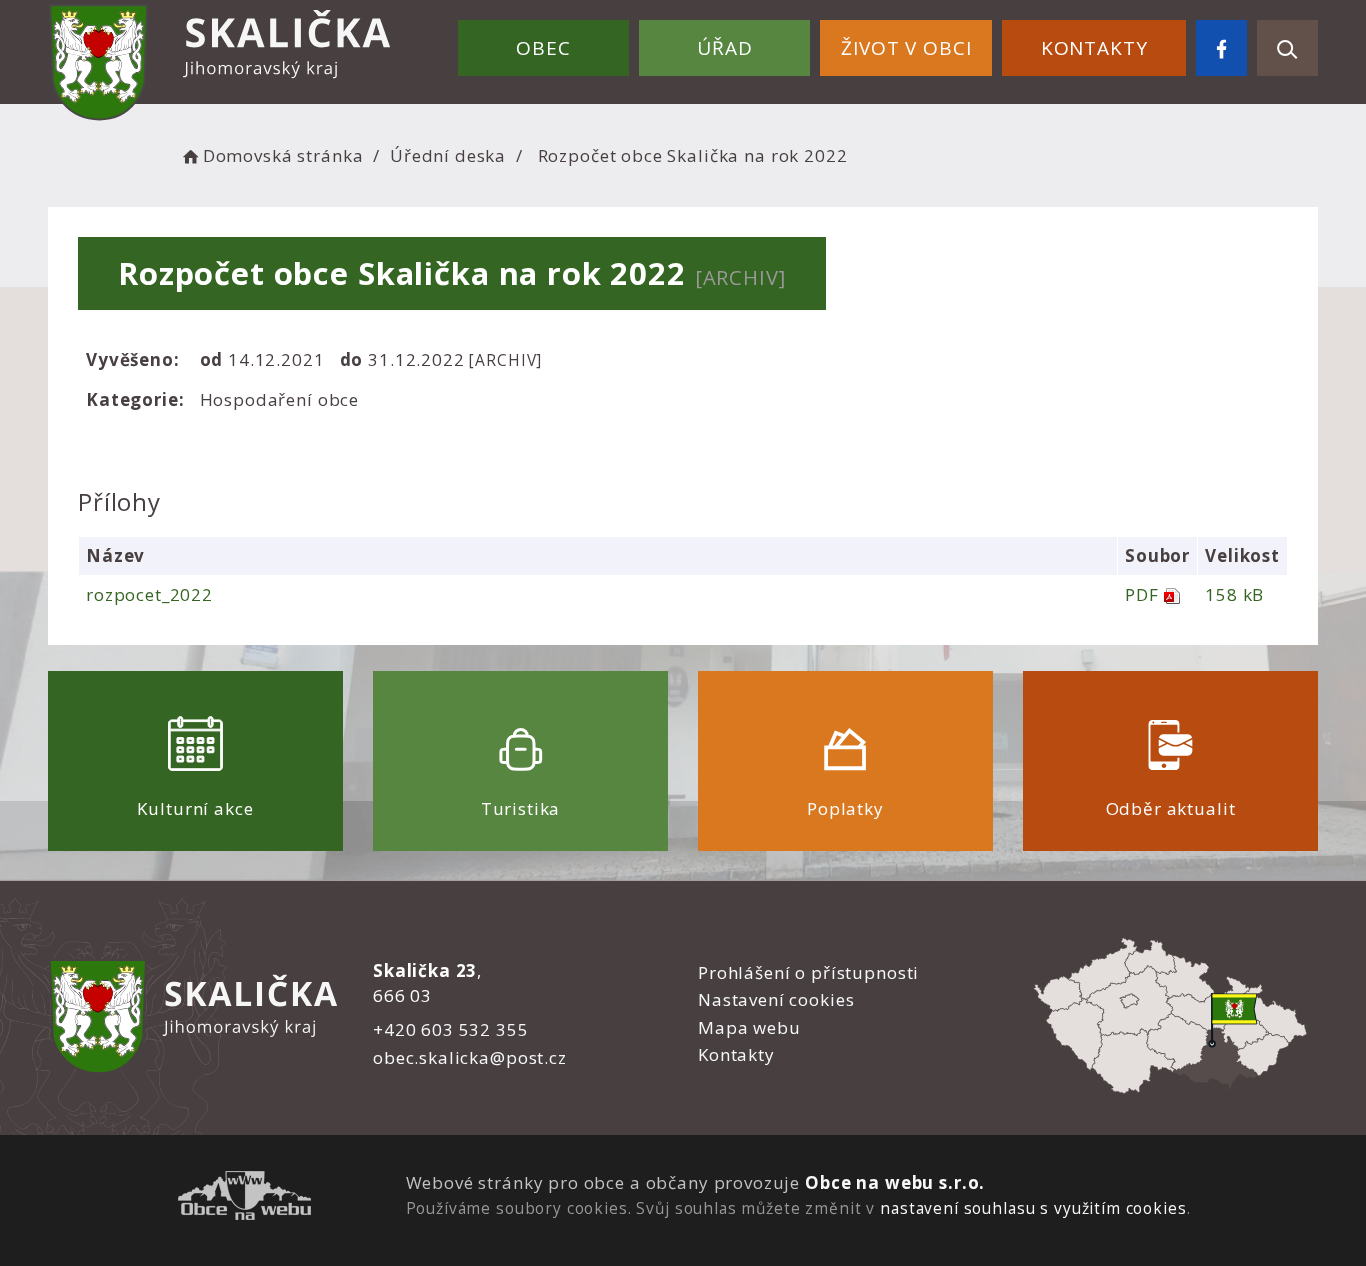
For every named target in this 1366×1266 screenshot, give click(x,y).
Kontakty (1094, 48)
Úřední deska (448, 155)
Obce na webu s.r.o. (895, 1182)
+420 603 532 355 (451, 1029)
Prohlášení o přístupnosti (808, 972)
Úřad (724, 48)
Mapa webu (749, 1027)
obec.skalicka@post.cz (470, 1057)
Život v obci (906, 48)
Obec (543, 48)
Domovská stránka (283, 155)
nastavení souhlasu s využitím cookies (1033, 1208)
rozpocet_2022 (149, 594)
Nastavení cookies (776, 999)
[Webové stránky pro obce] (244, 1198)
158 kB (1234, 594)
